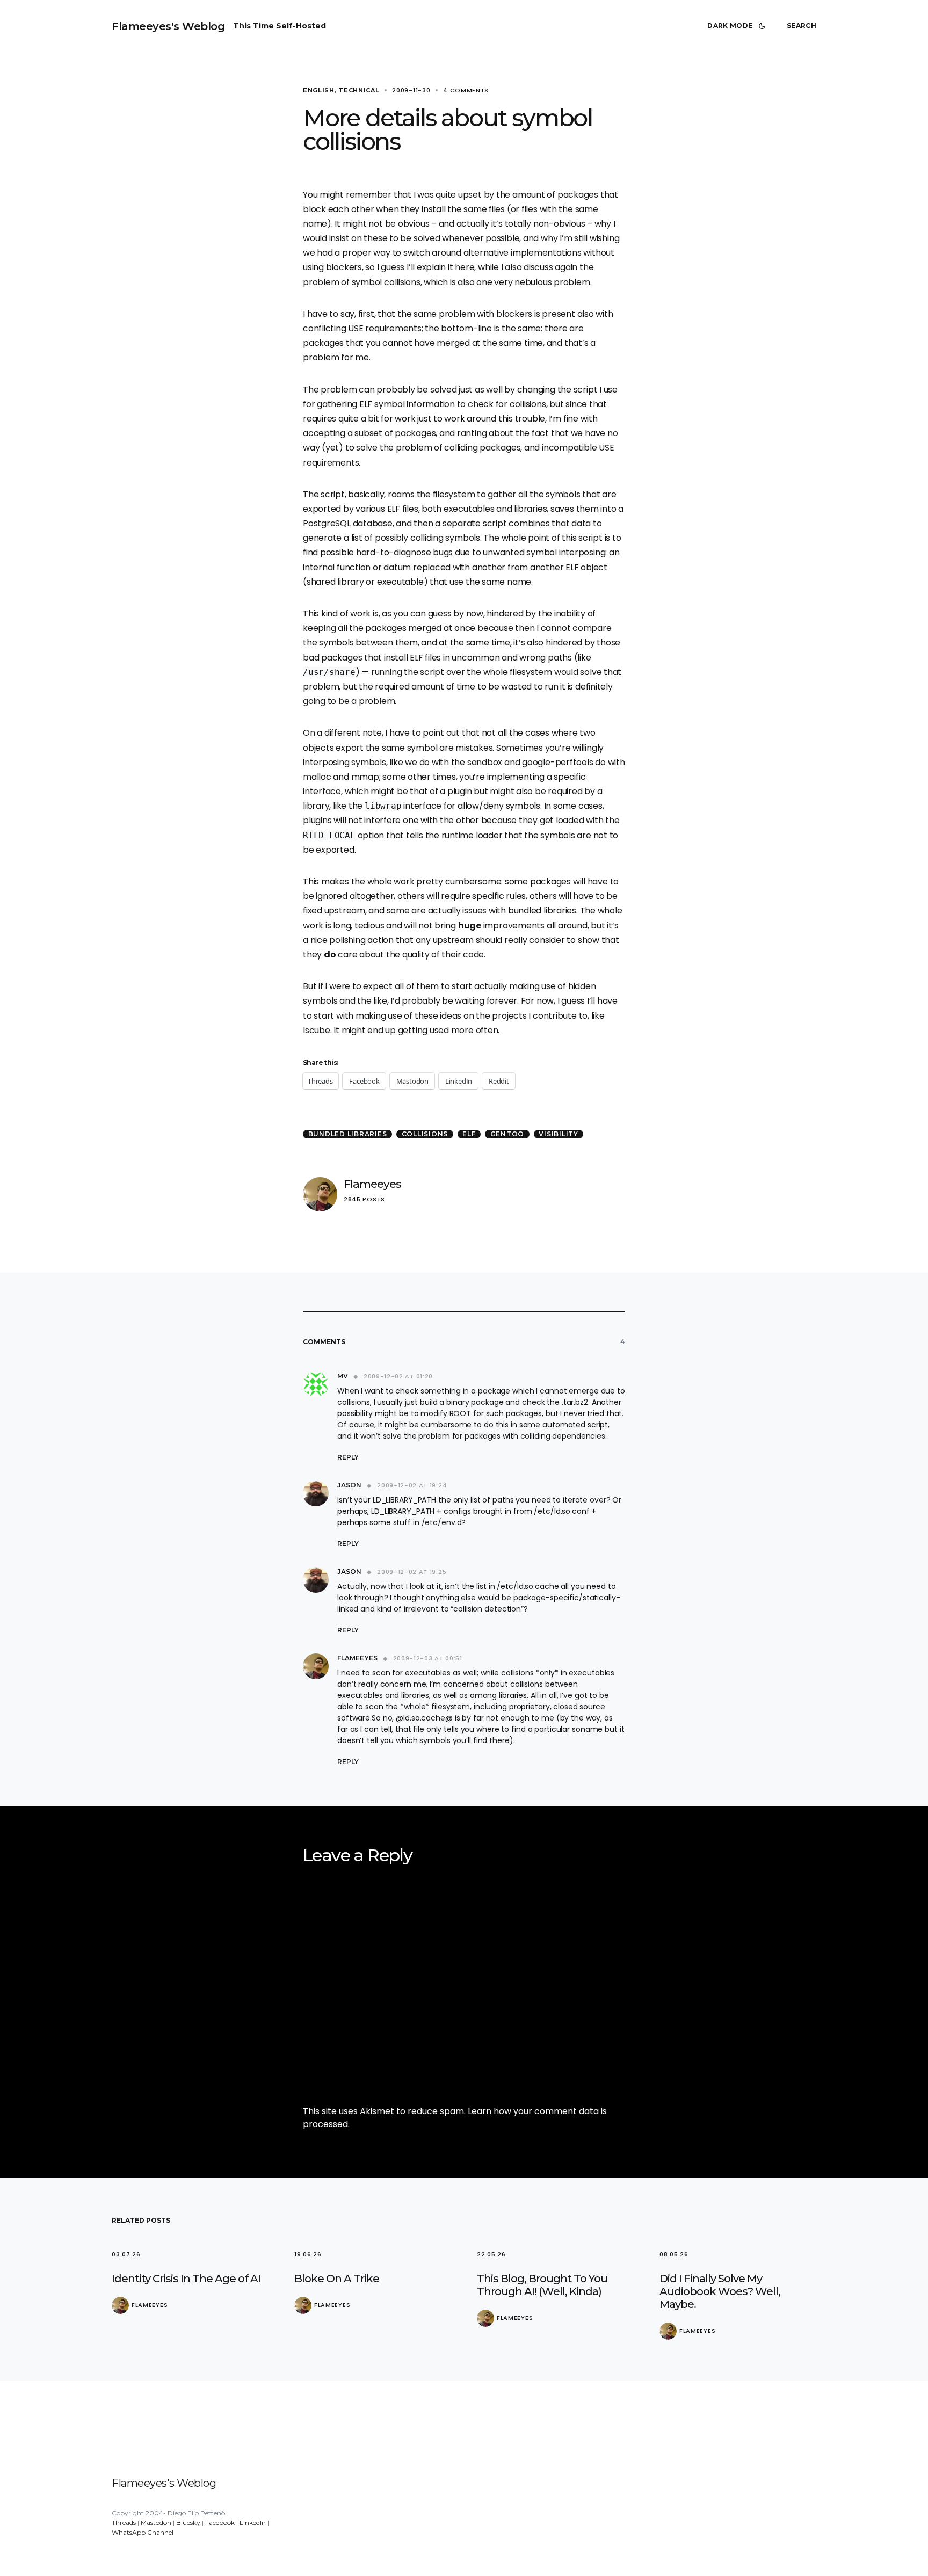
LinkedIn (253, 2523)
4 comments (466, 90)
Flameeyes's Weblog (168, 26)
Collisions (425, 1134)
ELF (469, 1134)
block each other (338, 209)
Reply (348, 1457)
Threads (124, 2523)
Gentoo (508, 1134)
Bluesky (188, 2523)
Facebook (220, 2523)
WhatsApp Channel (143, 2532)
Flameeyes (372, 1184)
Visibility (559, 1134)
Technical (359, 90)
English (319, 90)
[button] (738, 26)
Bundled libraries (348, 1134)
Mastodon (156, 2523)
